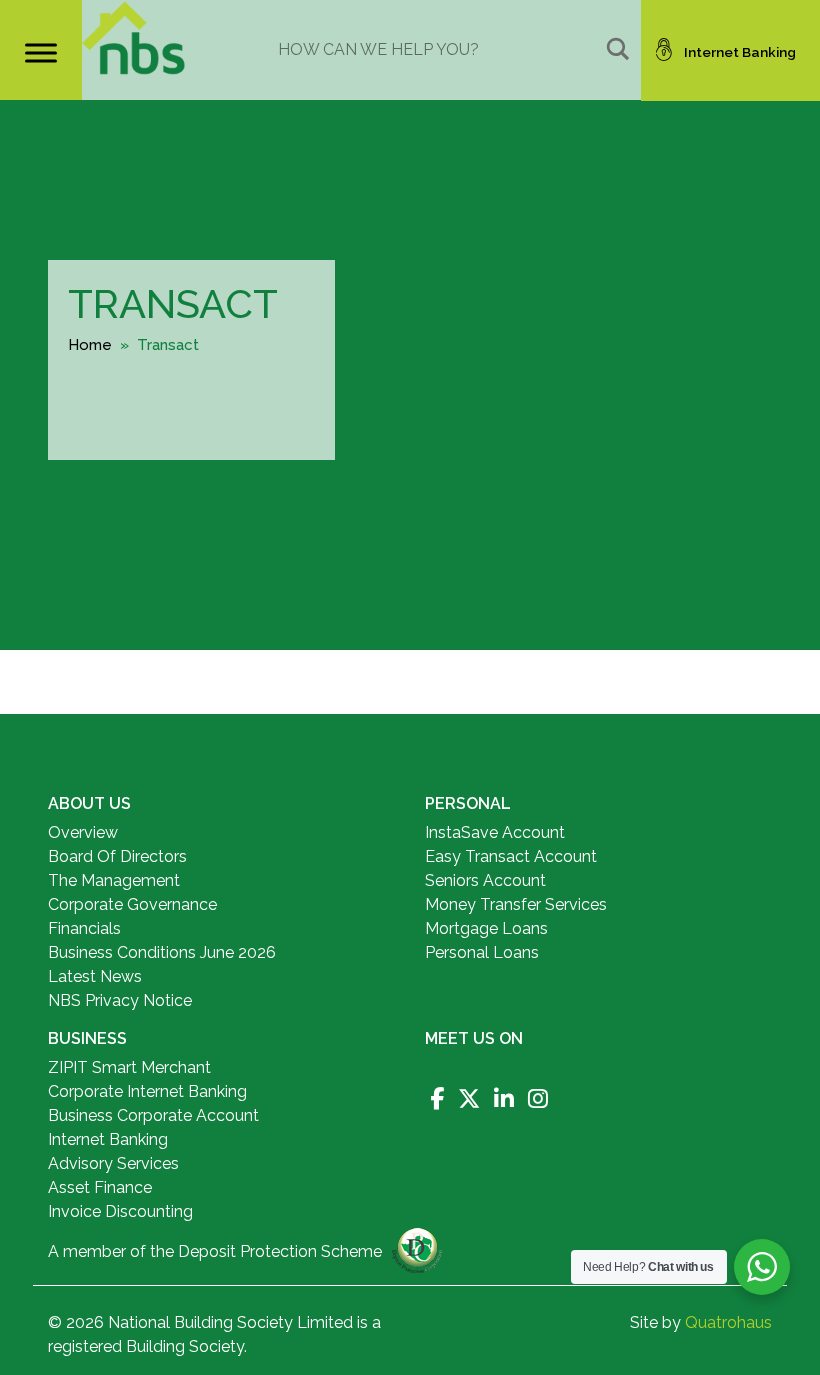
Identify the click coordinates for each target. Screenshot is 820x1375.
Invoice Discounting (120, 1211)
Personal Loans (482, 952)
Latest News (95, 976)
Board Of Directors (117, 856)
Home (90, 345)
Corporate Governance (132, 904)
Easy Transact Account (511, 856)
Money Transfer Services (516, 904)
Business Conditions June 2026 (162, 952)
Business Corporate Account (153, 1115)
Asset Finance (100, 1187)
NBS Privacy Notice (120, 1000)
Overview (83, 832)
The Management (114, 880)
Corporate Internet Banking (147, 1091)
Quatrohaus (728, 1322)
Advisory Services (113, 1163)
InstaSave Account (495, 832)
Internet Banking (108, 1139)
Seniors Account (485, 880)
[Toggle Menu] (41, 52)
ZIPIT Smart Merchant (129, 1067)
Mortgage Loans (486, 928)
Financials (84, 928)
